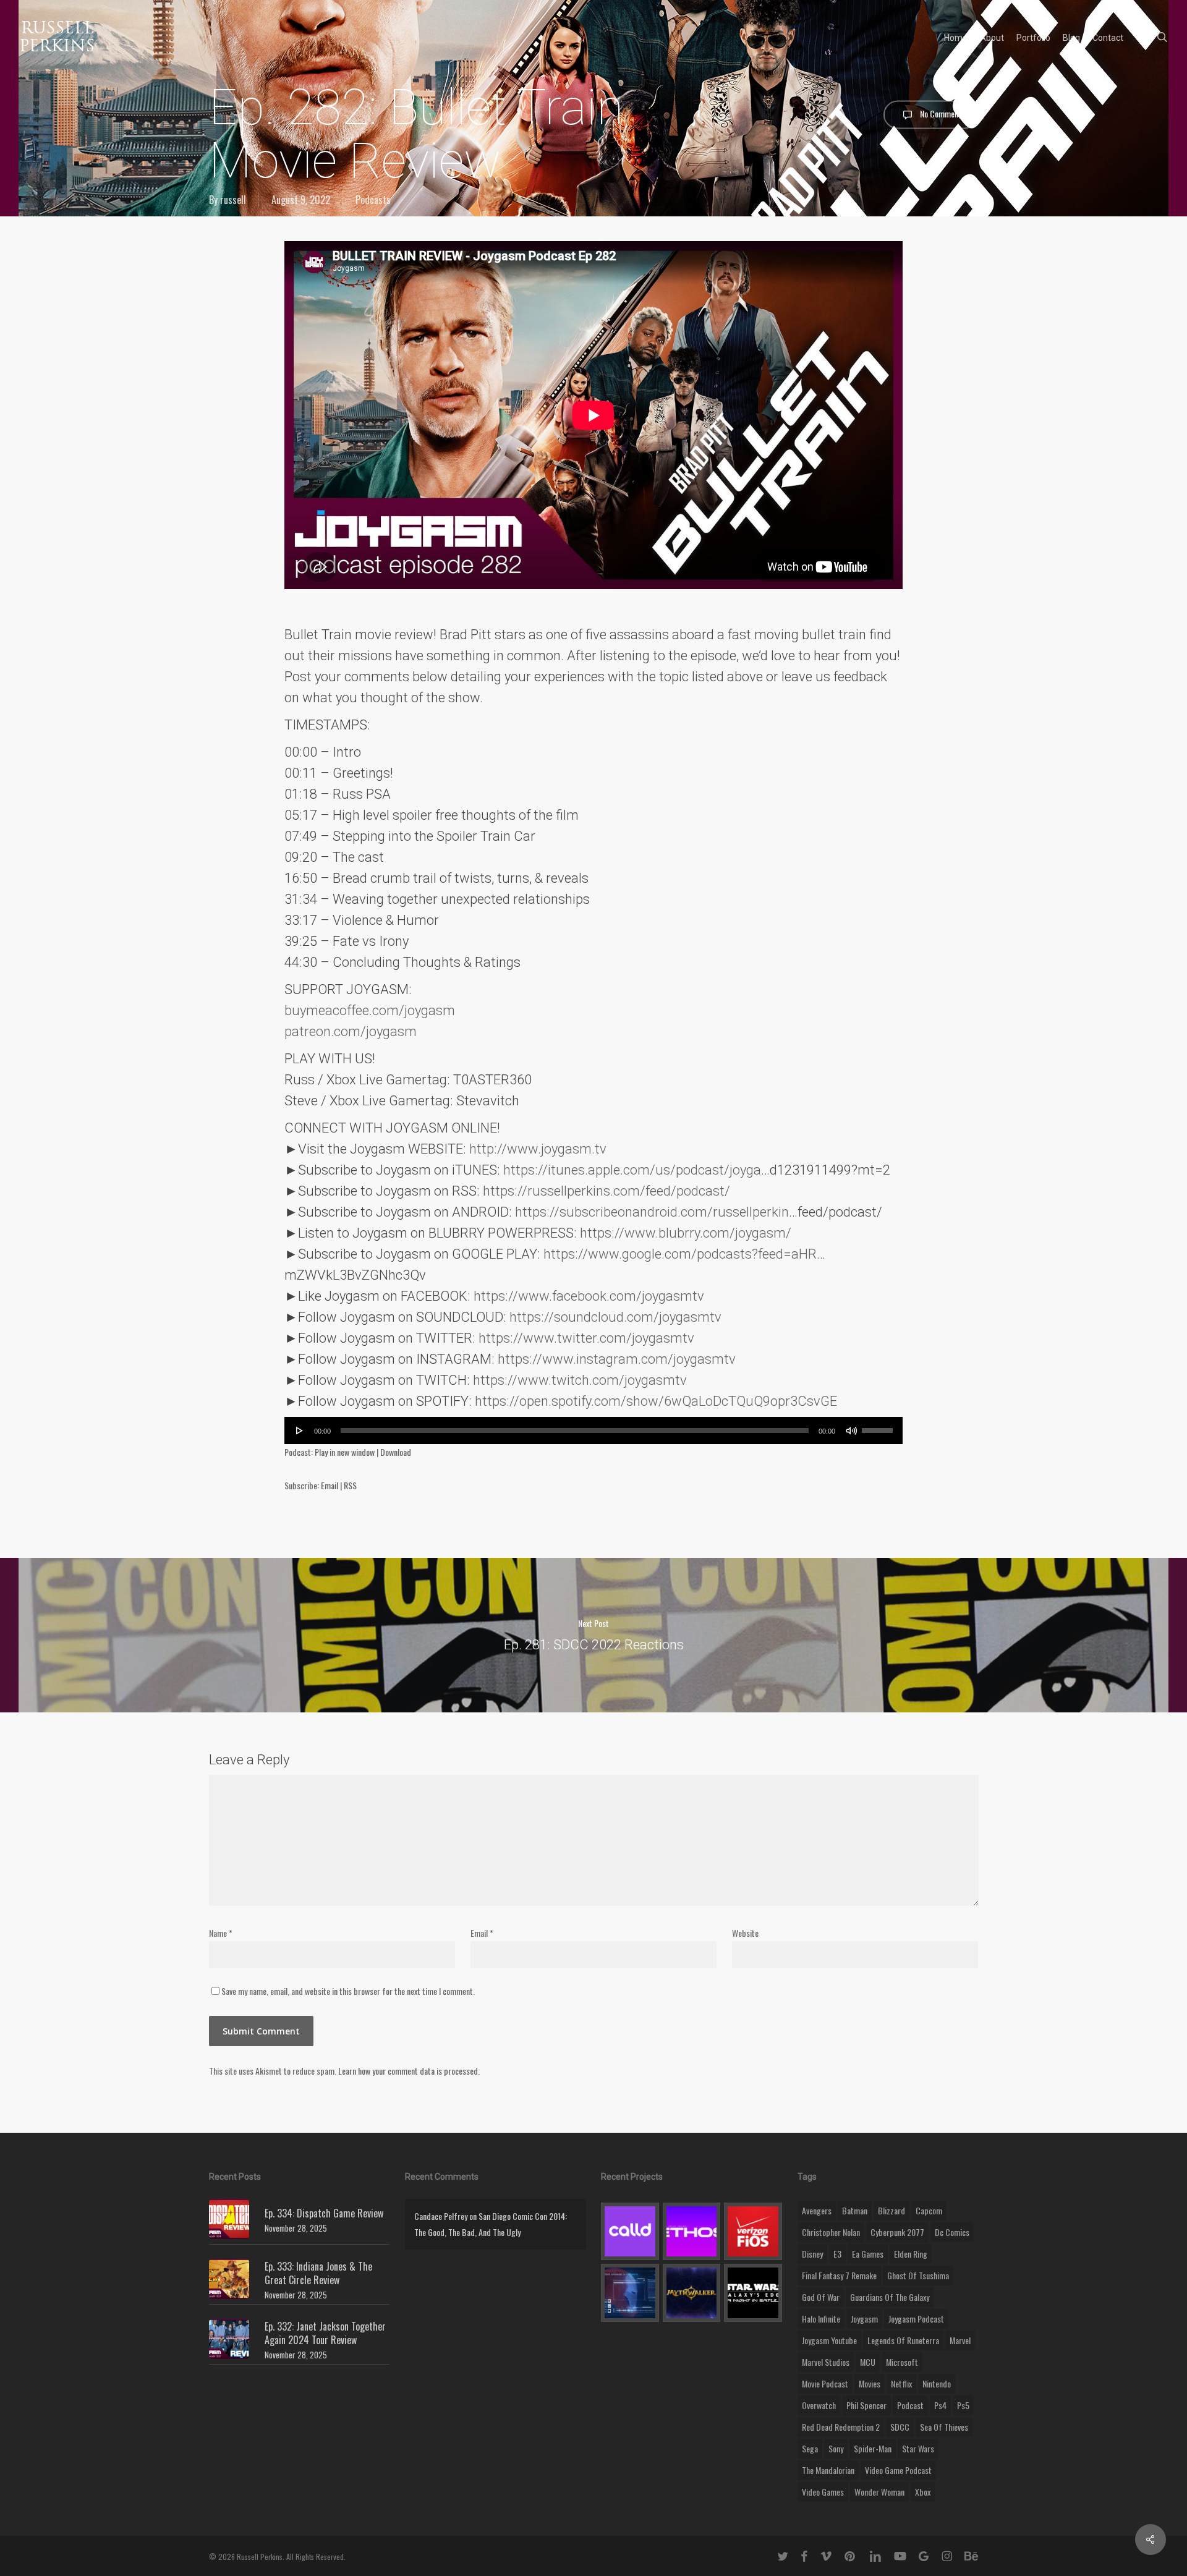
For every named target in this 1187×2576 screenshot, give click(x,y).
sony (836, 2448)
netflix (901, 2383)
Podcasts (373, 200)
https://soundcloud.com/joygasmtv (615, 1317)
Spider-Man (873, 2448)
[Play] (300, 1430)
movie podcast (825, 2383)
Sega (810, 2448)
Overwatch (819, 2405)
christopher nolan (831, 2232)
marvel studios (826, 2362)
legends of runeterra (903, 2340)
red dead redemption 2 (841, 2427)
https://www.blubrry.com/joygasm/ (686, 1233)
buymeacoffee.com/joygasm (370, 1010)
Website (745, 1933)
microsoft (902, 2362)
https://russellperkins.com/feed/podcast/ (606, 1191)
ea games (868, 2254)
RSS (350, 1485)
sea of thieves (944, 2427)
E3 (837, 2254)
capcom (929, 2210)
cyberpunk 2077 (897, 2232)
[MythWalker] (692, 2293)
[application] (593, 1430)
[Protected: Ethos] (692, 2232)
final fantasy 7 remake (839, 2275)
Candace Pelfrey (441, 2216)
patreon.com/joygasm (351, 1031)
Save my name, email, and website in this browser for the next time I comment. (348, 1991)
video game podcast (898, 2470)
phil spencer (866, 2405)
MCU (868, 2362)
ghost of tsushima (918, 2275)
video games (823, 2492)
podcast (910, 2405)
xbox (923, 2492)
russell (233, 200)
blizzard (891, 2210)
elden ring (911, 2254)
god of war (821, 2297)
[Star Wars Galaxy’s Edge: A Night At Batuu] (753, 2293)
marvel (960, 2340)
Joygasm (864, 2319)
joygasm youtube (829, 2340)
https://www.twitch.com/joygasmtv (580, 1380)
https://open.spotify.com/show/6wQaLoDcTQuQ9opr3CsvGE (656, 1401)
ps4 (940, 2405)
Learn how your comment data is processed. (409, 2071)
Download (396, 1452)
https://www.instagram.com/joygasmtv (617, 1359)
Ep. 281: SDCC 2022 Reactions (593, 1635)
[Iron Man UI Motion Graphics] (630, 2293)
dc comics (952, 2232)
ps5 (963, 2405)
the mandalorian (828, 2470)
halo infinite (821, 2319)
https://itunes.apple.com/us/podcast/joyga (632, 1170)
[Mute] (851, 1430)
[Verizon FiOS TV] (753, 2232)
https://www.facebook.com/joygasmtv (589, 1296)
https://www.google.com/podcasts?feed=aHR (680, 1254)
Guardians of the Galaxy (890, 2297)
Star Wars (918, 2448)
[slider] (879, 1426)
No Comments (942, 113)
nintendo (937, 2383)
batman (855, 2210)
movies (870, 2383)
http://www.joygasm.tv (538, 1149)
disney (812, 2254)
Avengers (817, 2210)
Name (221, 1933)
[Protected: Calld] (630, 2232)
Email (330, 1485)
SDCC (900, 2427)
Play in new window (345, 1452)
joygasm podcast (916, 2319)
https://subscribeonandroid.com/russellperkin (652, 1212)
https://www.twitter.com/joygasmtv (586, 1338)
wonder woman (879, 2492)
